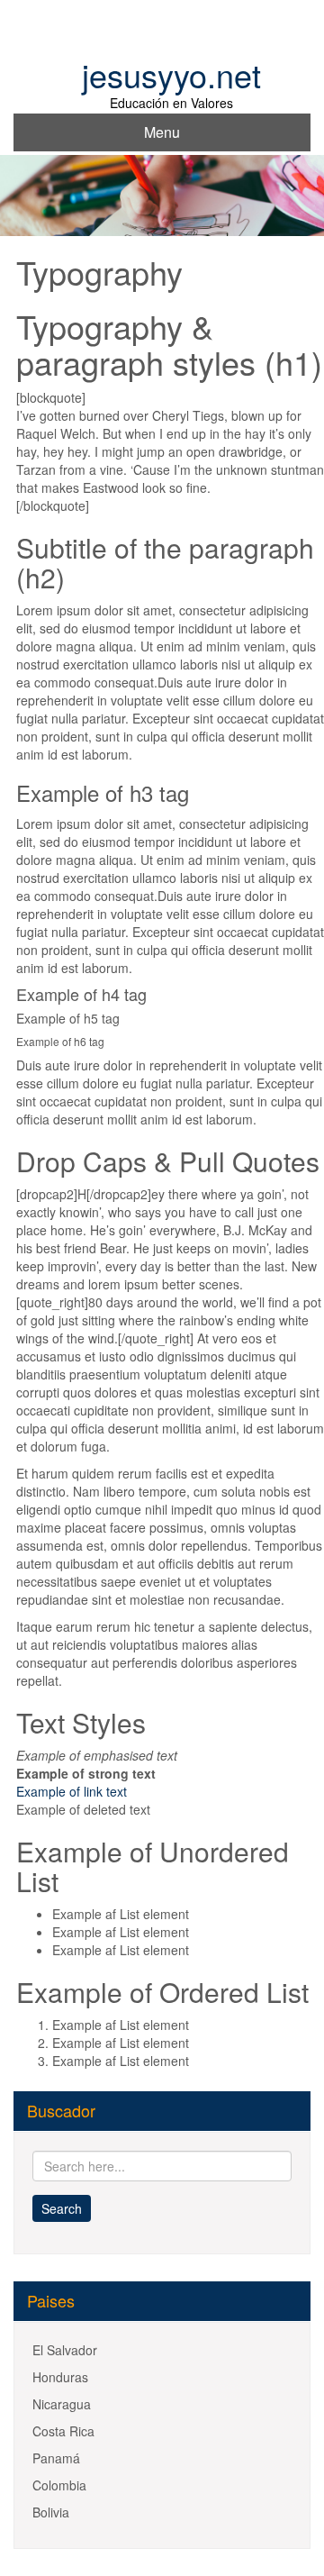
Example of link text (72, 1791)
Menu (162, 132)
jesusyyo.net (171, 74)
